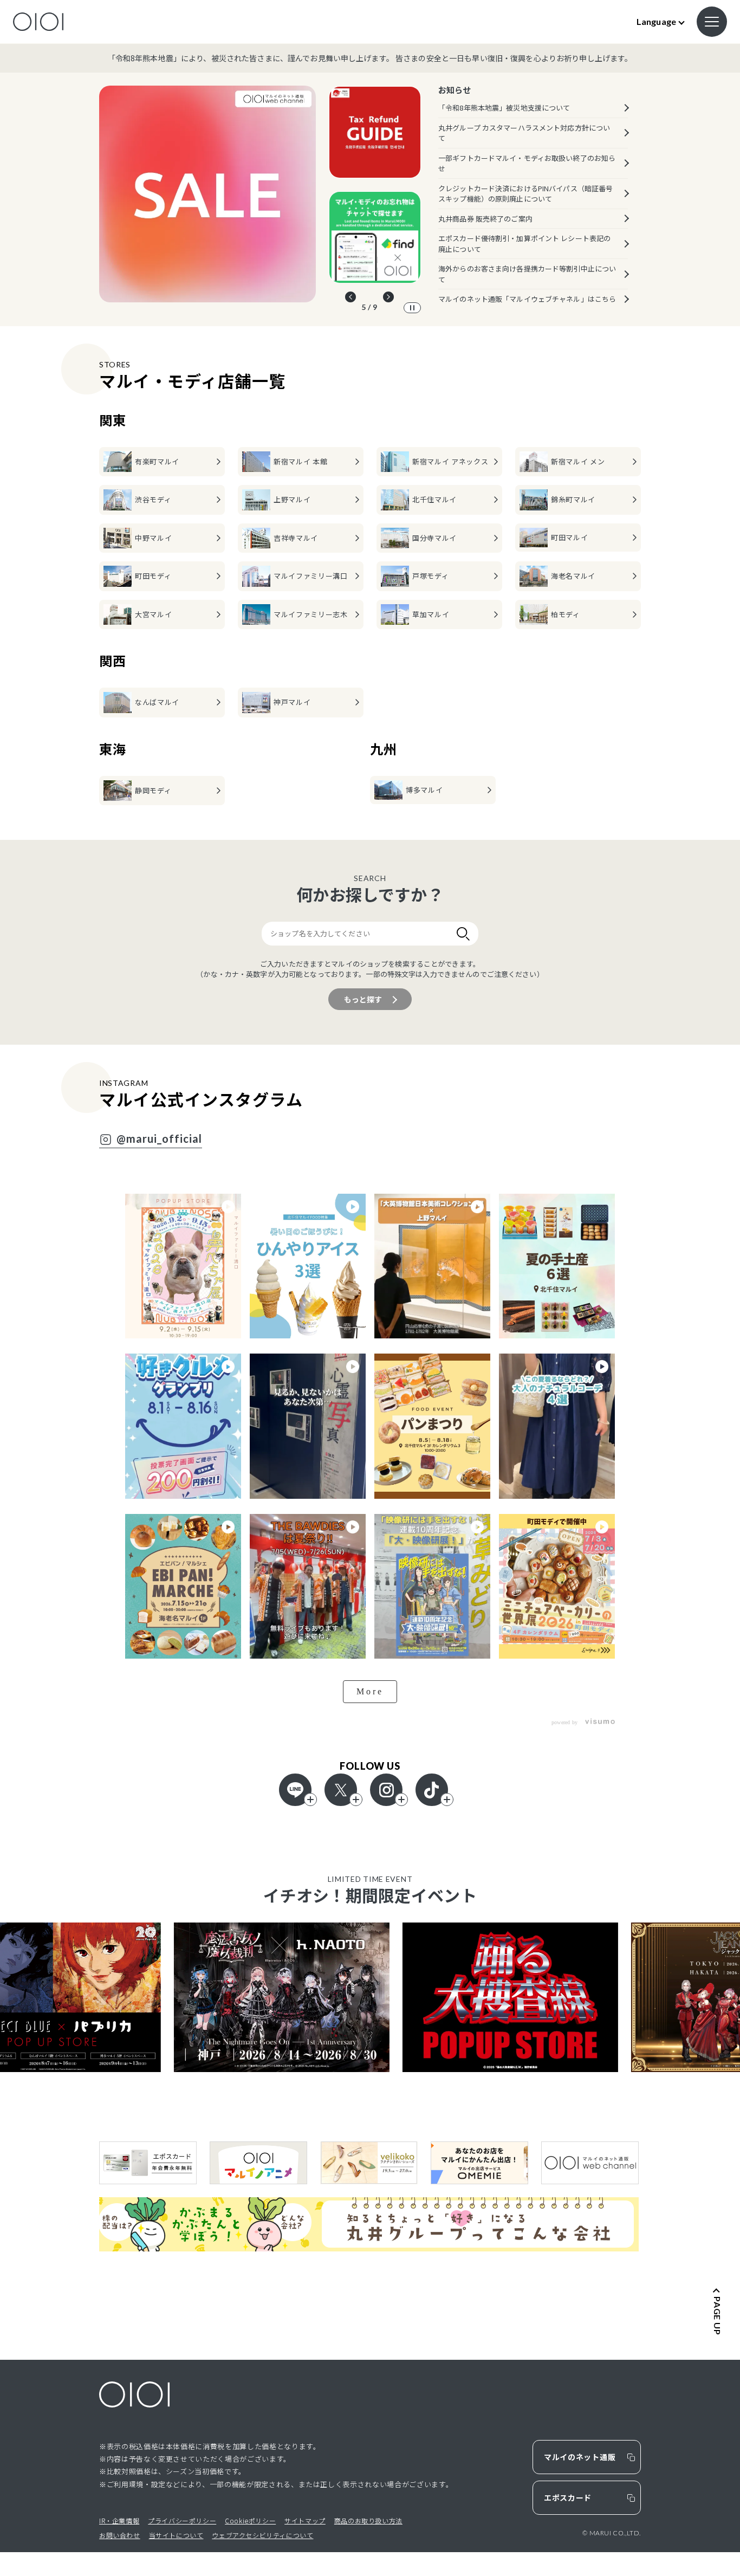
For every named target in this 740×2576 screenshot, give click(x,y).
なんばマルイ (157, 702)
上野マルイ (292, 499)
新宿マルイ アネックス (450, 461)
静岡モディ (153, 790)
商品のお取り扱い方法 (368, 2520)
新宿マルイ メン (578, 461)
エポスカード (568, 2497)
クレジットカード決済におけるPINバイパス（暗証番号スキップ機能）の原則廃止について (525, 194)
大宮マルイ (153, 614)
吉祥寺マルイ (296, 538)
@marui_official (159, 1139)
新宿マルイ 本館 (300, 461)
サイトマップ (305, 2520)
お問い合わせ (120, 2535)
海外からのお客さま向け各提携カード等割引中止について (527, 274)
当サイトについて (176, 2535)
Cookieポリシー (250, 2520)
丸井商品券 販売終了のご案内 (485, 219)
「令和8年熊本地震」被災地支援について (504, 108)
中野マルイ (153, 538)
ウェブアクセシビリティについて (262, 2535)
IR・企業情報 (119, 2520)
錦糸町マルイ (573, 499)
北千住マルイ (434, 499)
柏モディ (566, 614)
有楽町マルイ (157, 461)
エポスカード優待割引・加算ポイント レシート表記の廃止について (524, 244)
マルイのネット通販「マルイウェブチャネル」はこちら (527, 299)
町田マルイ (569, 537)
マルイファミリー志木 (311, 614)
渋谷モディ (153, 499)
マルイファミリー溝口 (311, 576)
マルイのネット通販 (580, 2457)
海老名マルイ (573, 576)
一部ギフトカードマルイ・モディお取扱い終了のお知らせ (527, 163)
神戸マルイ (292, 702)
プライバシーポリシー (182, 2520)
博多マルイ (424, 790)
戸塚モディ (430, 576)
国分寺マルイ (434, 538)
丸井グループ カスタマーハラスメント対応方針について (524, 133)
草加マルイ (431, 614)
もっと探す (363, 999)
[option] (207, 194)
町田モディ (153, 576)
